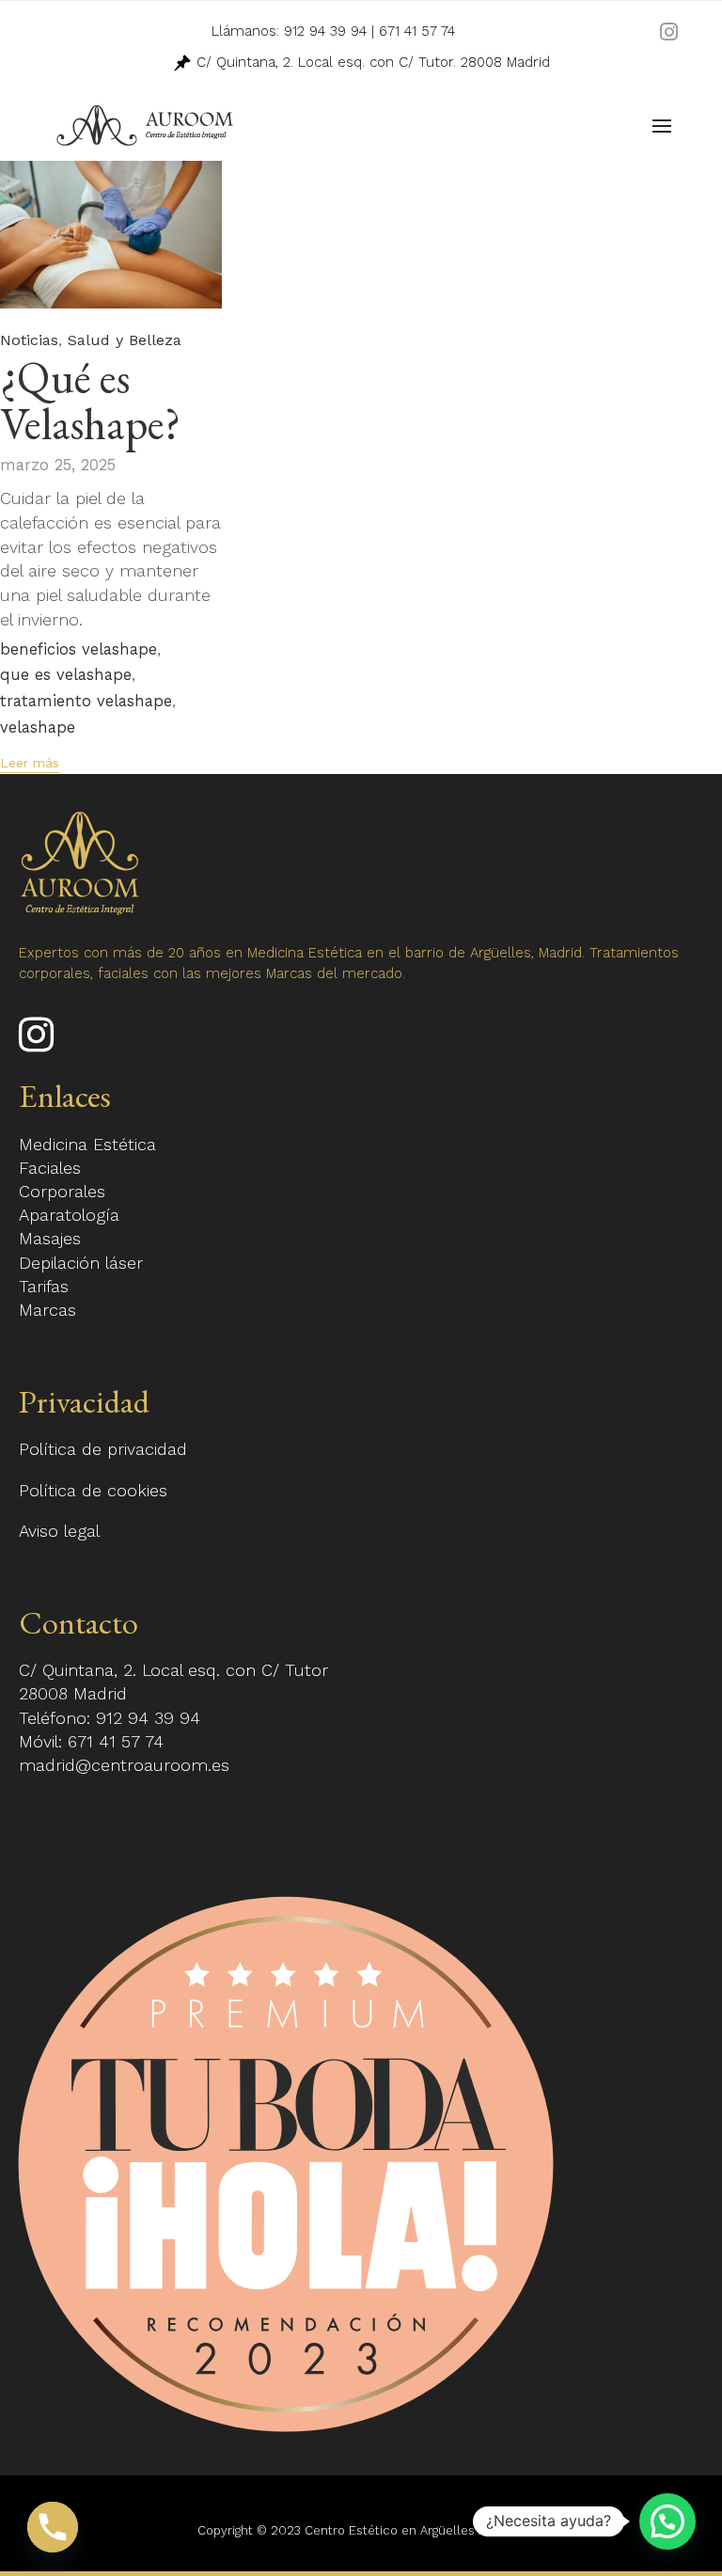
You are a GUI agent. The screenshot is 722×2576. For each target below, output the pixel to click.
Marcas (47, 1310)
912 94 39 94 (325, 31)
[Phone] (53, 2527)
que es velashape (66, 675)
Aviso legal (59, 1531)
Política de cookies (93, 1490)
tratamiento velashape (86, 702)
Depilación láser (81, 1263)
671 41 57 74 (417, 31)
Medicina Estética (87, 1144)
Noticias (29, 340)
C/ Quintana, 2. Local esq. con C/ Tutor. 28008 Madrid (371, 62)
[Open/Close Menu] (662, 126)
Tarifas (44, 1286)
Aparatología (69, 1215)
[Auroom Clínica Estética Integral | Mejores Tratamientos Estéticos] (145, 126)
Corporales (62, 1191)
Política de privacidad (103, 1449)
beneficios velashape (78, 650)
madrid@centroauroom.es (124, 1765)
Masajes (50, 1238)
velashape (38, 728)
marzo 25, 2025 (58, 465)
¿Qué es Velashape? (90, 400)
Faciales (50, 1168)
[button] (30, 765)
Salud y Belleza (125, 340)
